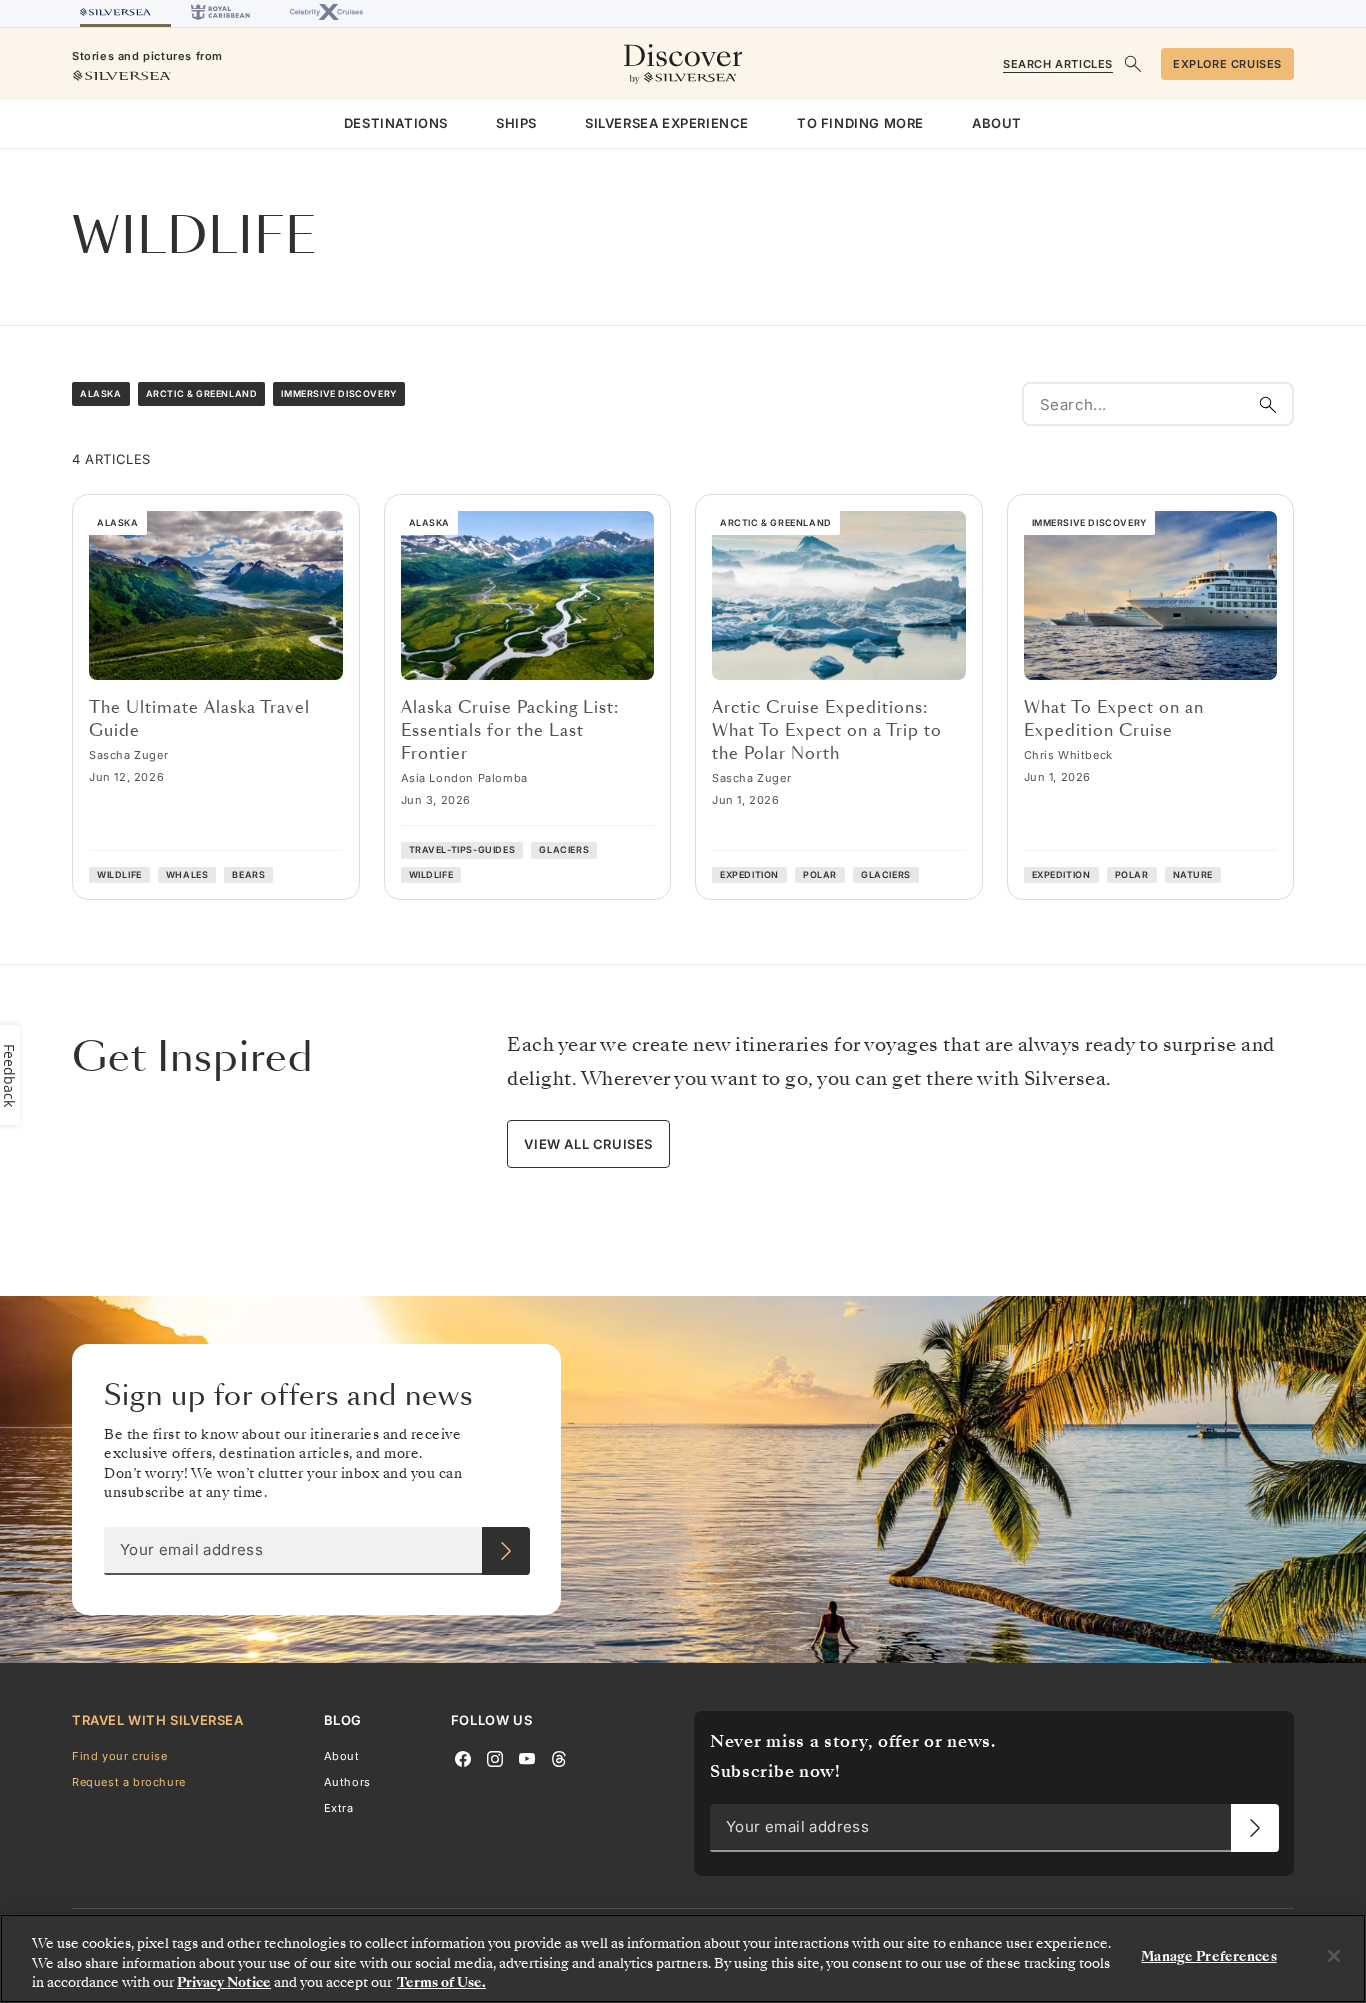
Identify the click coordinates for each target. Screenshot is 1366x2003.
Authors (347, 1781)
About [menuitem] (997, 123)
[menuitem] (396, 124)
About (342, 1755)
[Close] (1334, 1956)
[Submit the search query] (1268, 404)
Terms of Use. (441, 1982)
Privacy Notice (224, 1982)
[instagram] (495, 1757)
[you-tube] (527, 1757)
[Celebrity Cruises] (326, 13)
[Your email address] (506, 1551)
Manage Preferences (1208, 1956)
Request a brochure (129, 1781)
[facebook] (463, 1757)
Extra (339, 1808)
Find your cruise (120, 1755)
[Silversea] (125, 13)
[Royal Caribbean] (220, 13)
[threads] (559, 1757)
